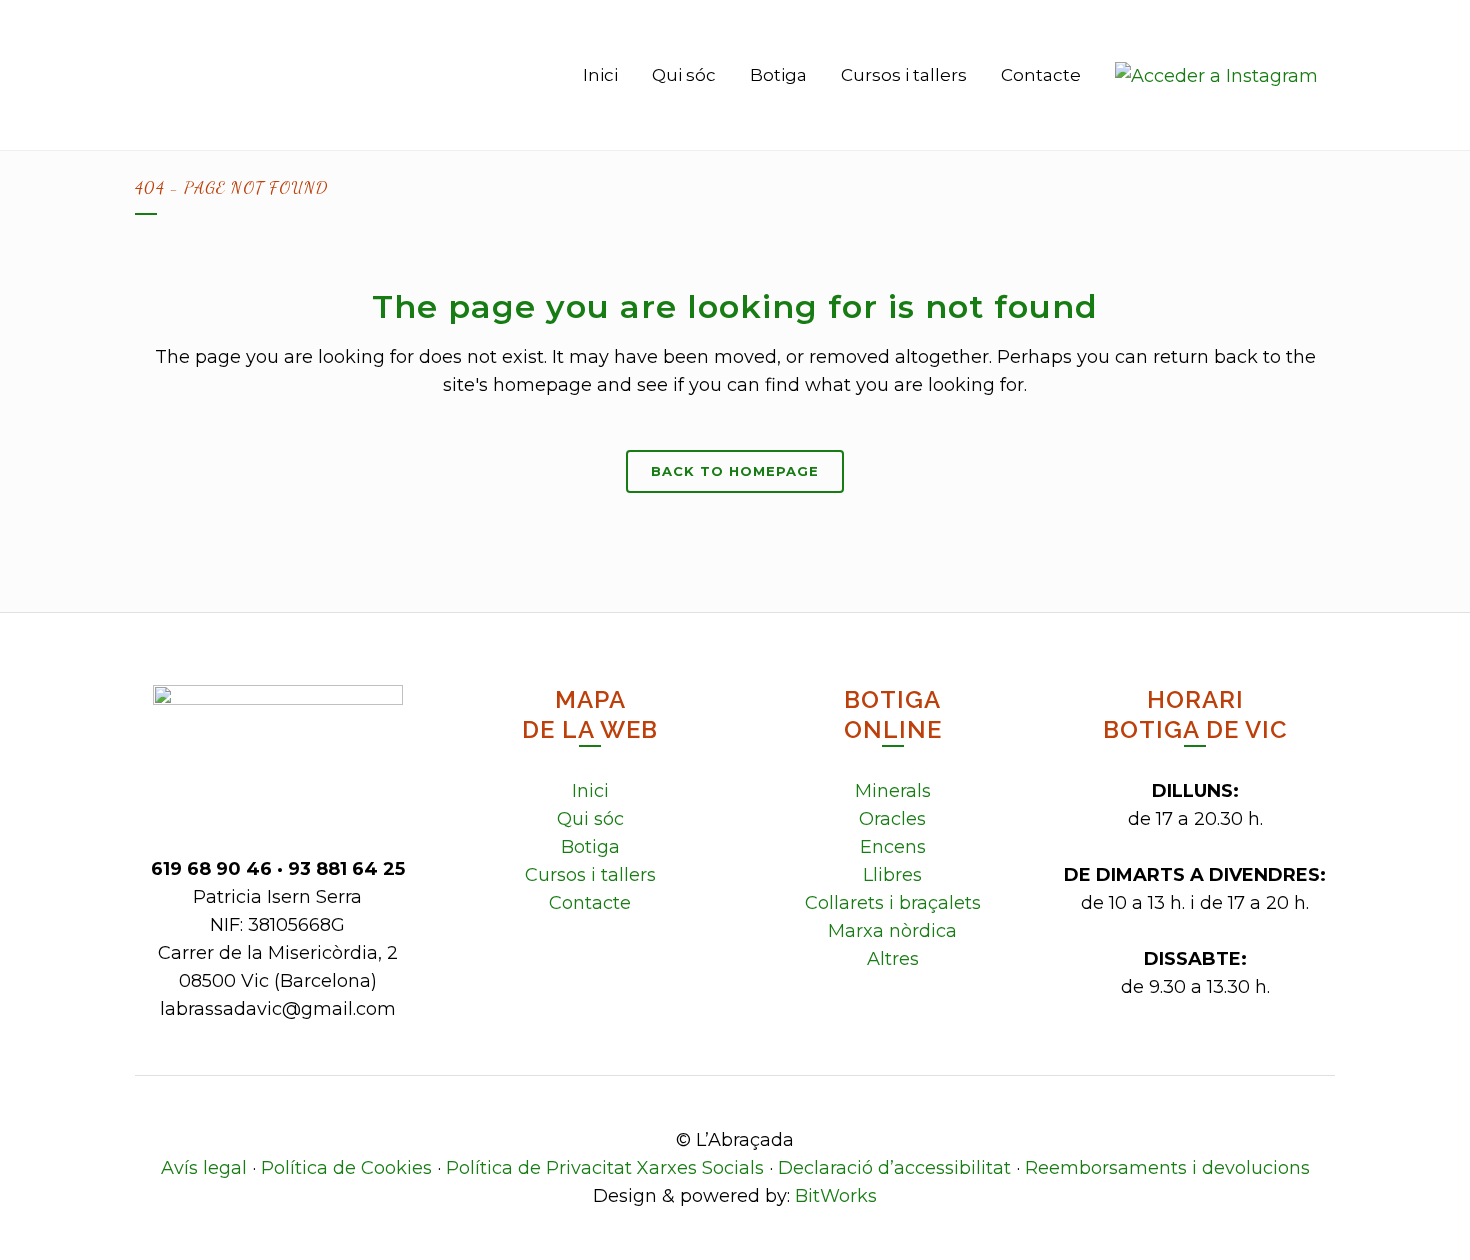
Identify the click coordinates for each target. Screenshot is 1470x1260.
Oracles (892, 819)
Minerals (893, 791)
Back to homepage (735, 471)
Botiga (590, 847)
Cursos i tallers (590, 875)
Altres (893, 959)
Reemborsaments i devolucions (1167, 1168)
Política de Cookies (346, 1168)
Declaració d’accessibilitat (894, 1168)
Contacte (590, 903)
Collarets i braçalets (893, 903)
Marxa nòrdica (892, 931)
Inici (590, 791)
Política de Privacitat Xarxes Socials (605, 1168)
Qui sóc (590, 819)
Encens (893, 847)
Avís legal (204, 1168)
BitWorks (836, 1196)
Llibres (892, 875)
